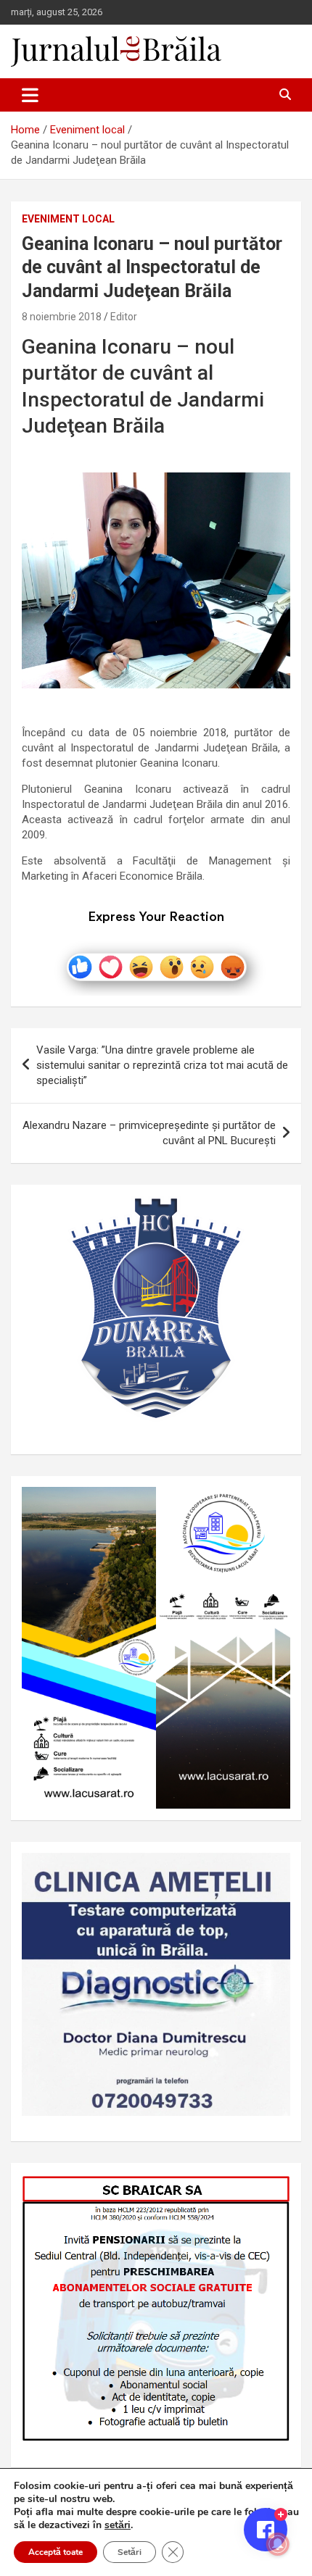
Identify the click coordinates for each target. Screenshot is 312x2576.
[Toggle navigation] (30, 95)
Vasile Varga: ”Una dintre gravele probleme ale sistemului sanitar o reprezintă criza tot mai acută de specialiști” (162, 1065)
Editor (124, 317)
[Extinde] (271, 1872)
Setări (130, 2552)
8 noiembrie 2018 (62, 317)
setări (118, 2525)
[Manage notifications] (278, 2544)
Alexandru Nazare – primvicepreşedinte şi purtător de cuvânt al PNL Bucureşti (149, 1133)
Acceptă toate (56, 2552)
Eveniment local (68, 219)
